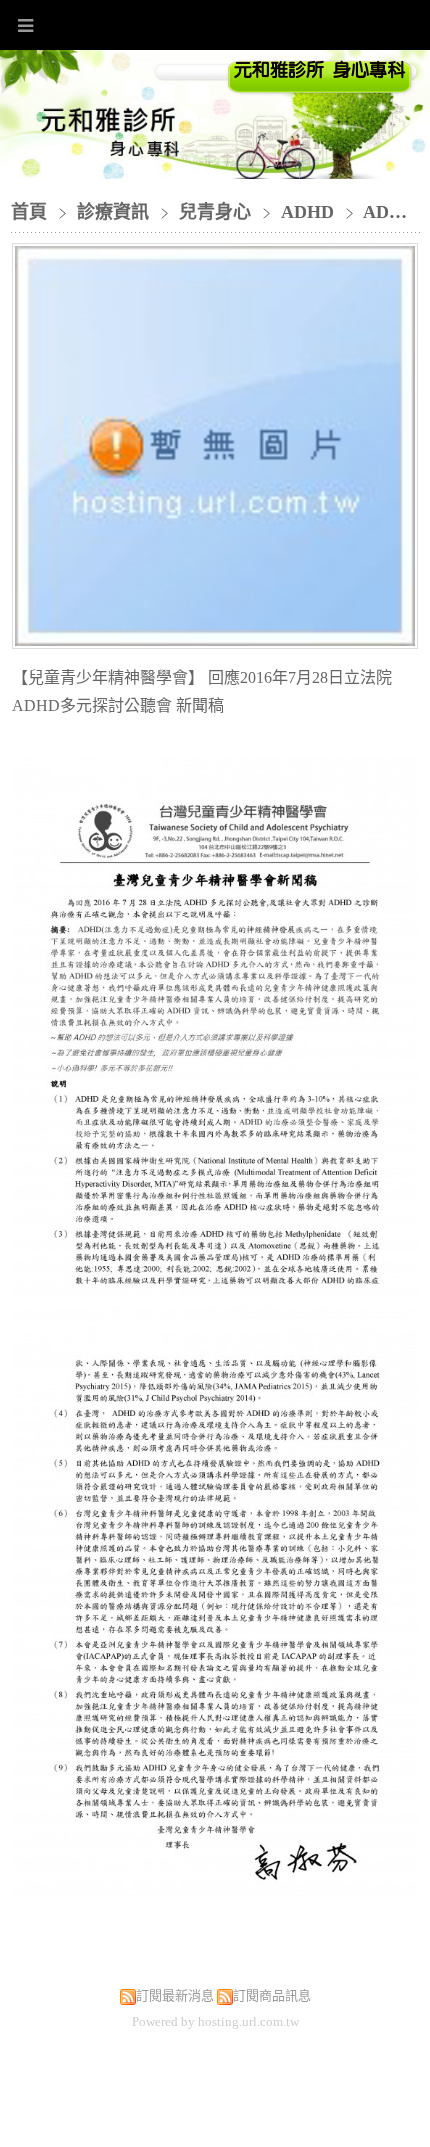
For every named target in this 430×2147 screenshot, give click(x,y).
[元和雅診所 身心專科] (320, 88)
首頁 (29, 212)
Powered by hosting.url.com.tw (215, 2021)
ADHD (307, 212)
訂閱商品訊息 (272, 1995)
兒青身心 (215, 212)
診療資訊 (115, 212)
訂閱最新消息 (175, 1995)
